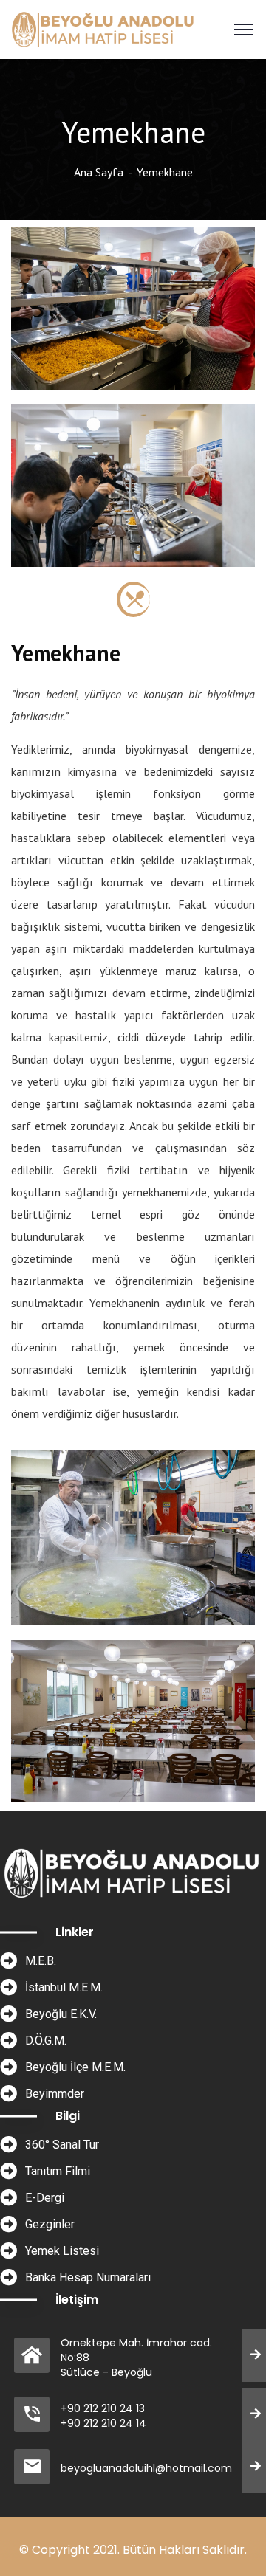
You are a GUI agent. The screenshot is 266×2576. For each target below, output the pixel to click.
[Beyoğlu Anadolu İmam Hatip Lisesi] (104, 28)
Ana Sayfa (99, 172)
